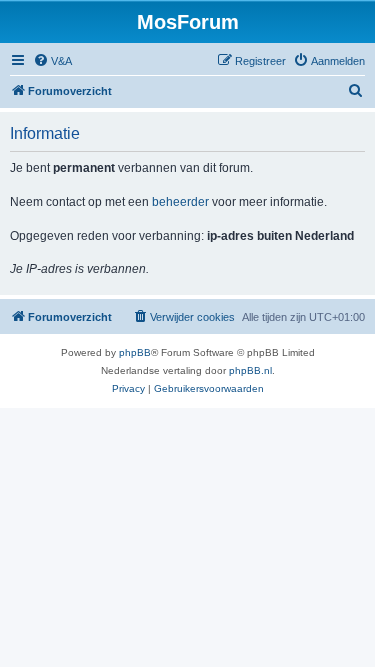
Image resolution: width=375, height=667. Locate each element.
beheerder (180, 202)
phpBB (135, 352)
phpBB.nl (250, 370)
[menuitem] (52, 61)
